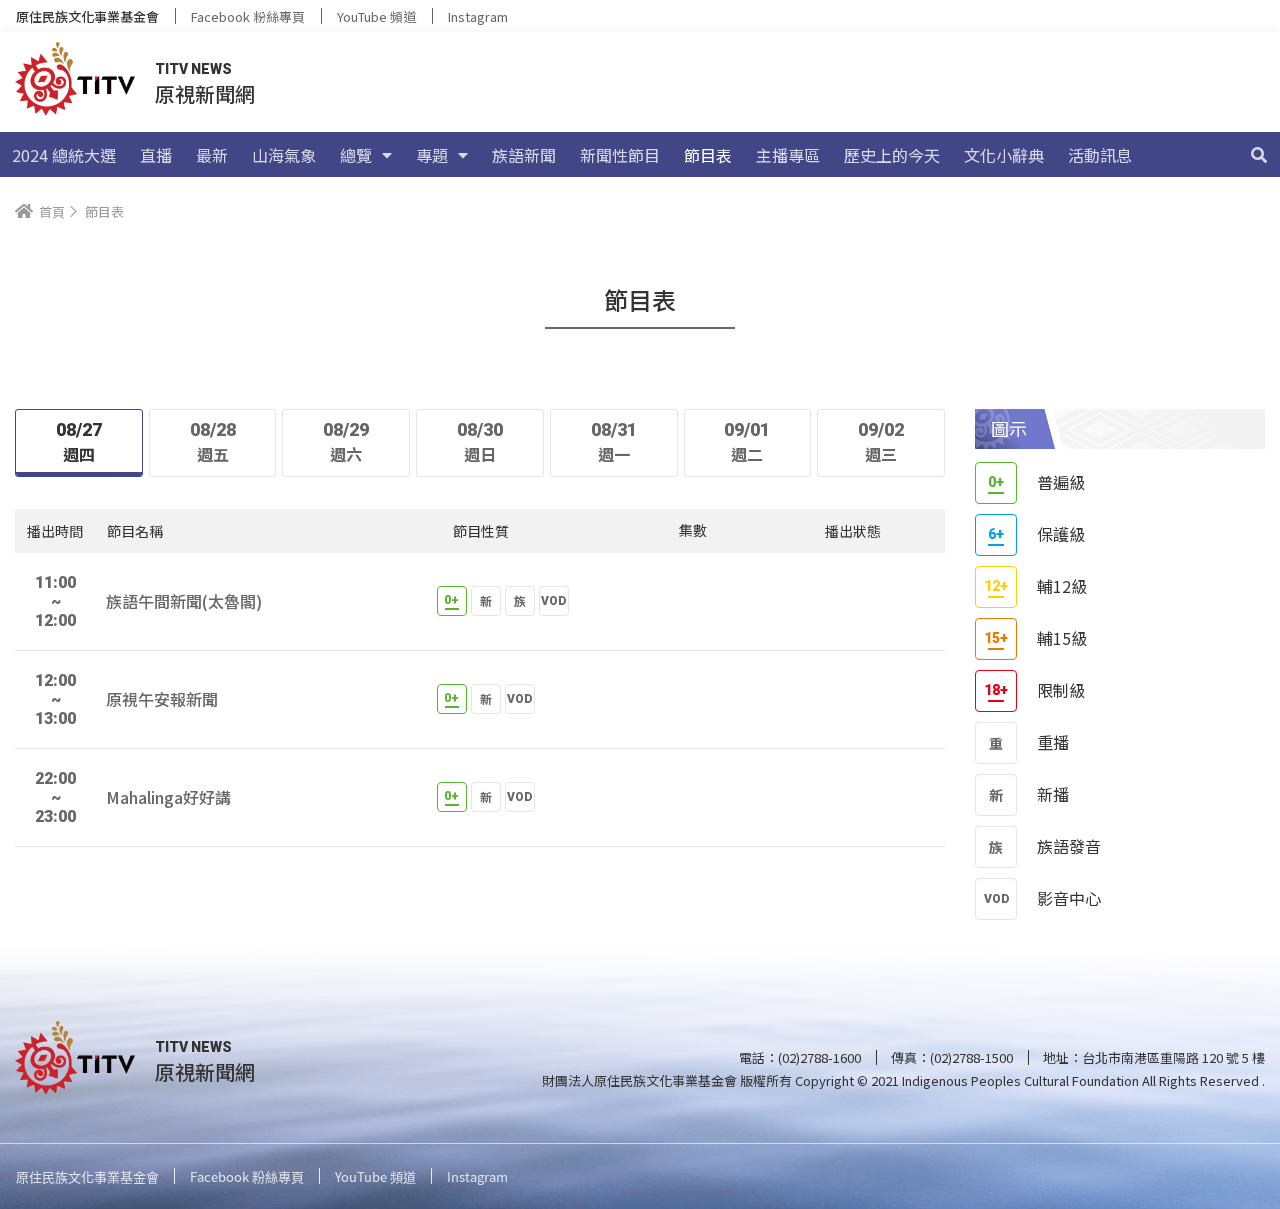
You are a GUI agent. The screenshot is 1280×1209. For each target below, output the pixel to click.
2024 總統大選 (64, 155)
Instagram (478, 16)
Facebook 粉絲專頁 (248, 16)
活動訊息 (1100, 155)
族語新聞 (524, 155)
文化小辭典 (1004, 155)
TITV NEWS (193, 69)
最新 (212, 155)
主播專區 (788, 155)
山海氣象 (284, 155)
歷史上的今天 (892, 155)
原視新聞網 (205, 93)
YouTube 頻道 (376, 16)
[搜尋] (1259, 155)
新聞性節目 (620, 155)
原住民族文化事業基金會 (87, 16)
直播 (156, 155)
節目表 (708, 155)
